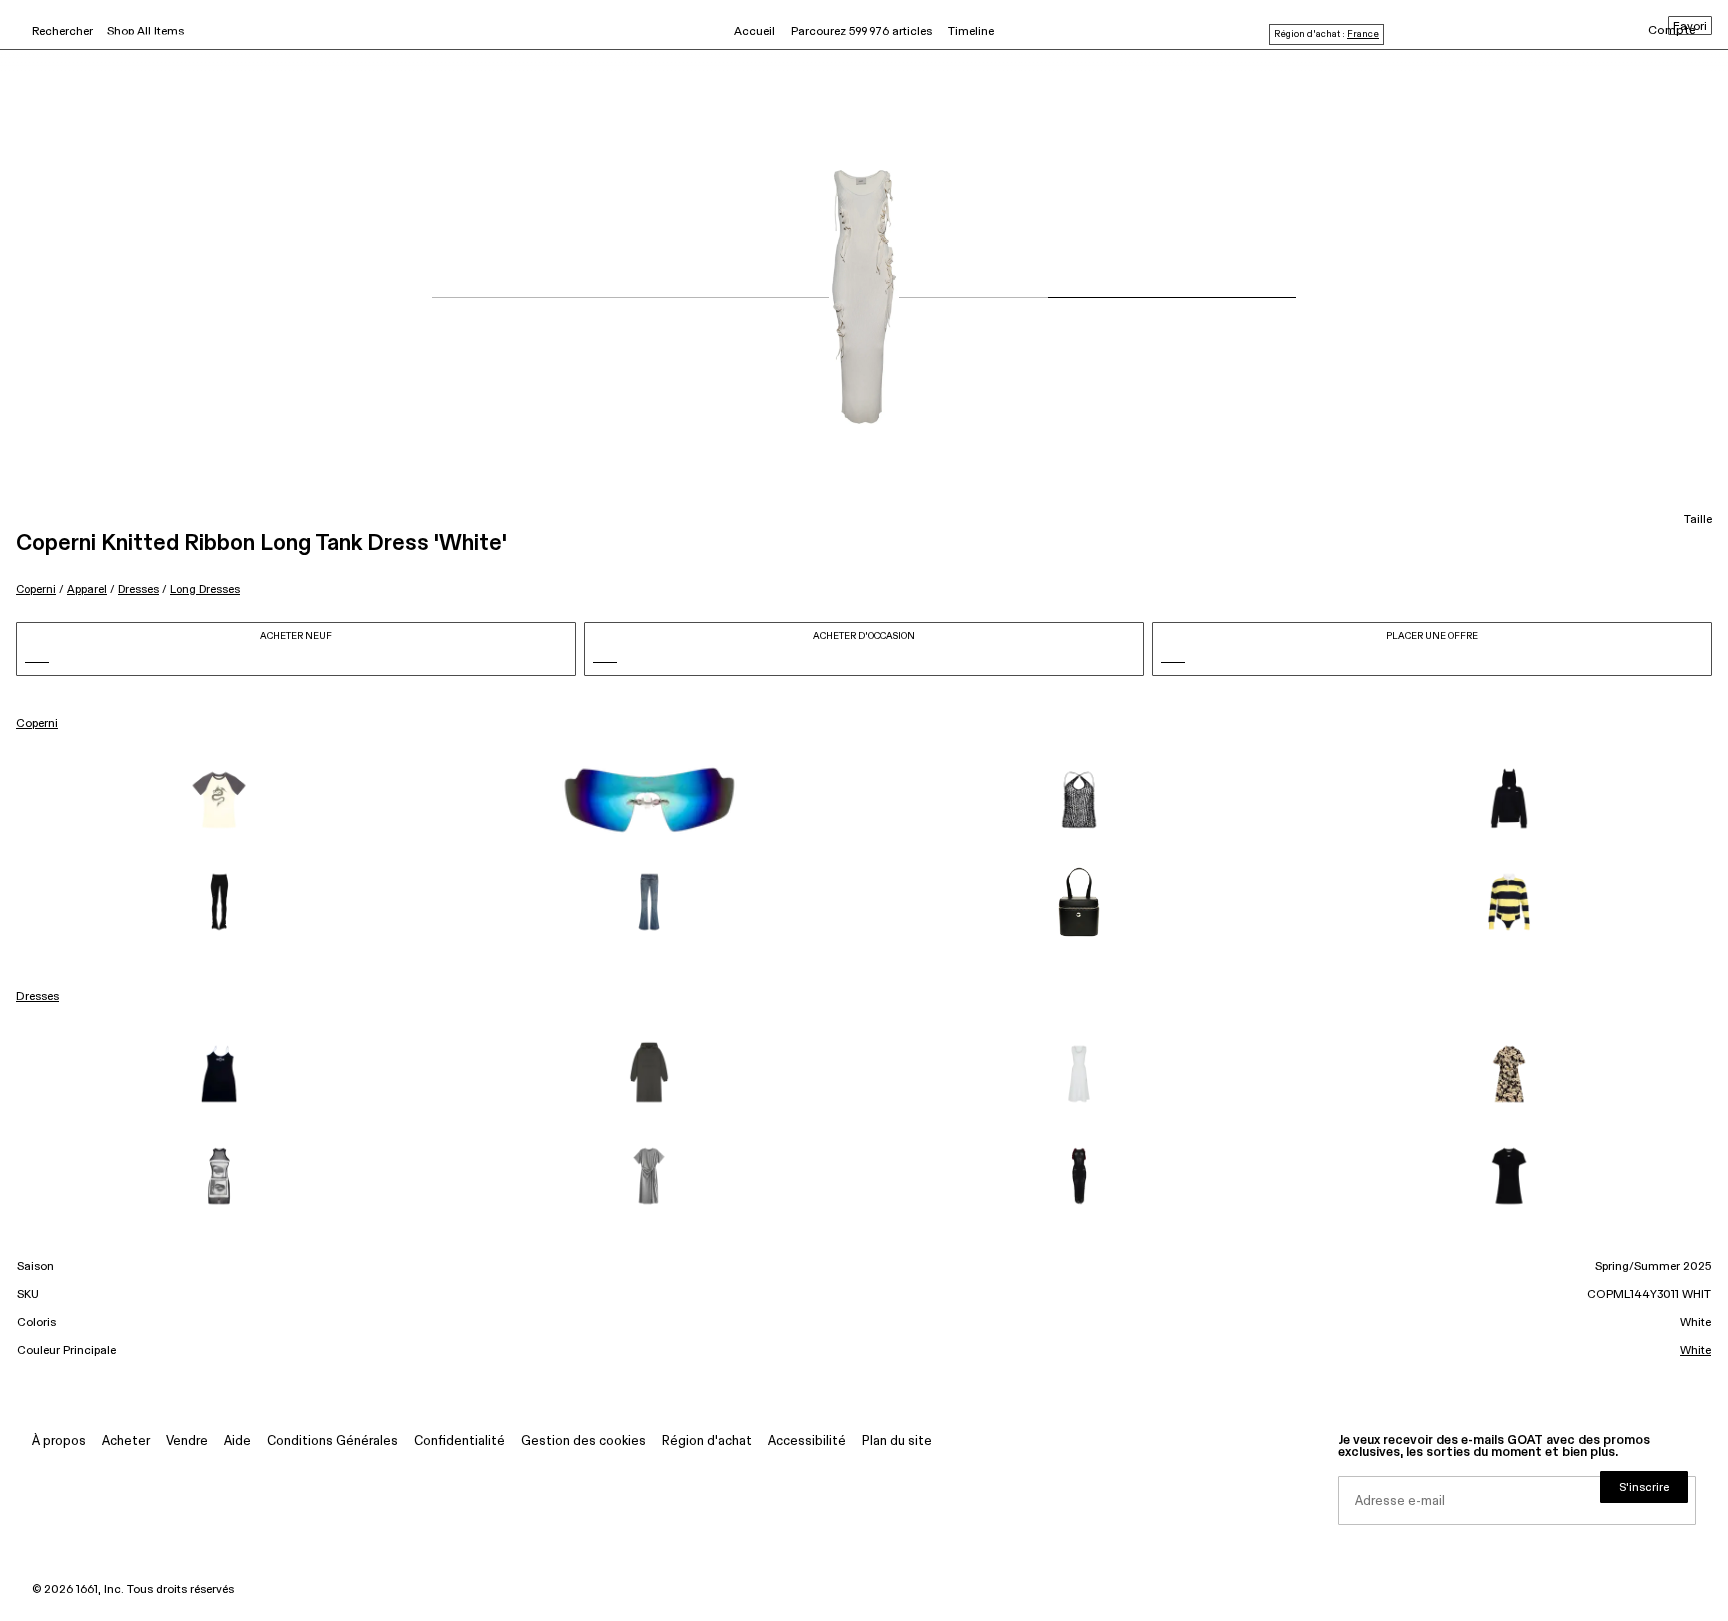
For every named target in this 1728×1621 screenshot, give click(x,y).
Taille (1698, 520)
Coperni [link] (37, 724)
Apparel (87, 589)
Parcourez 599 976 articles (861, 32)
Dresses (138, 589)
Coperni (36, 589)
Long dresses (205, 589)
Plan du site (897, 1441)
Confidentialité (459, 1441)
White (1695, 1351)
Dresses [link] (37, 997)
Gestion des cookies (583, 1441)
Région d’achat (707, 1441)
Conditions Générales (332, 1441)
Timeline (971, 32)
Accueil (754, 32)
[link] (219, 800)
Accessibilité (807, 1441)
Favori (1690, 27)
